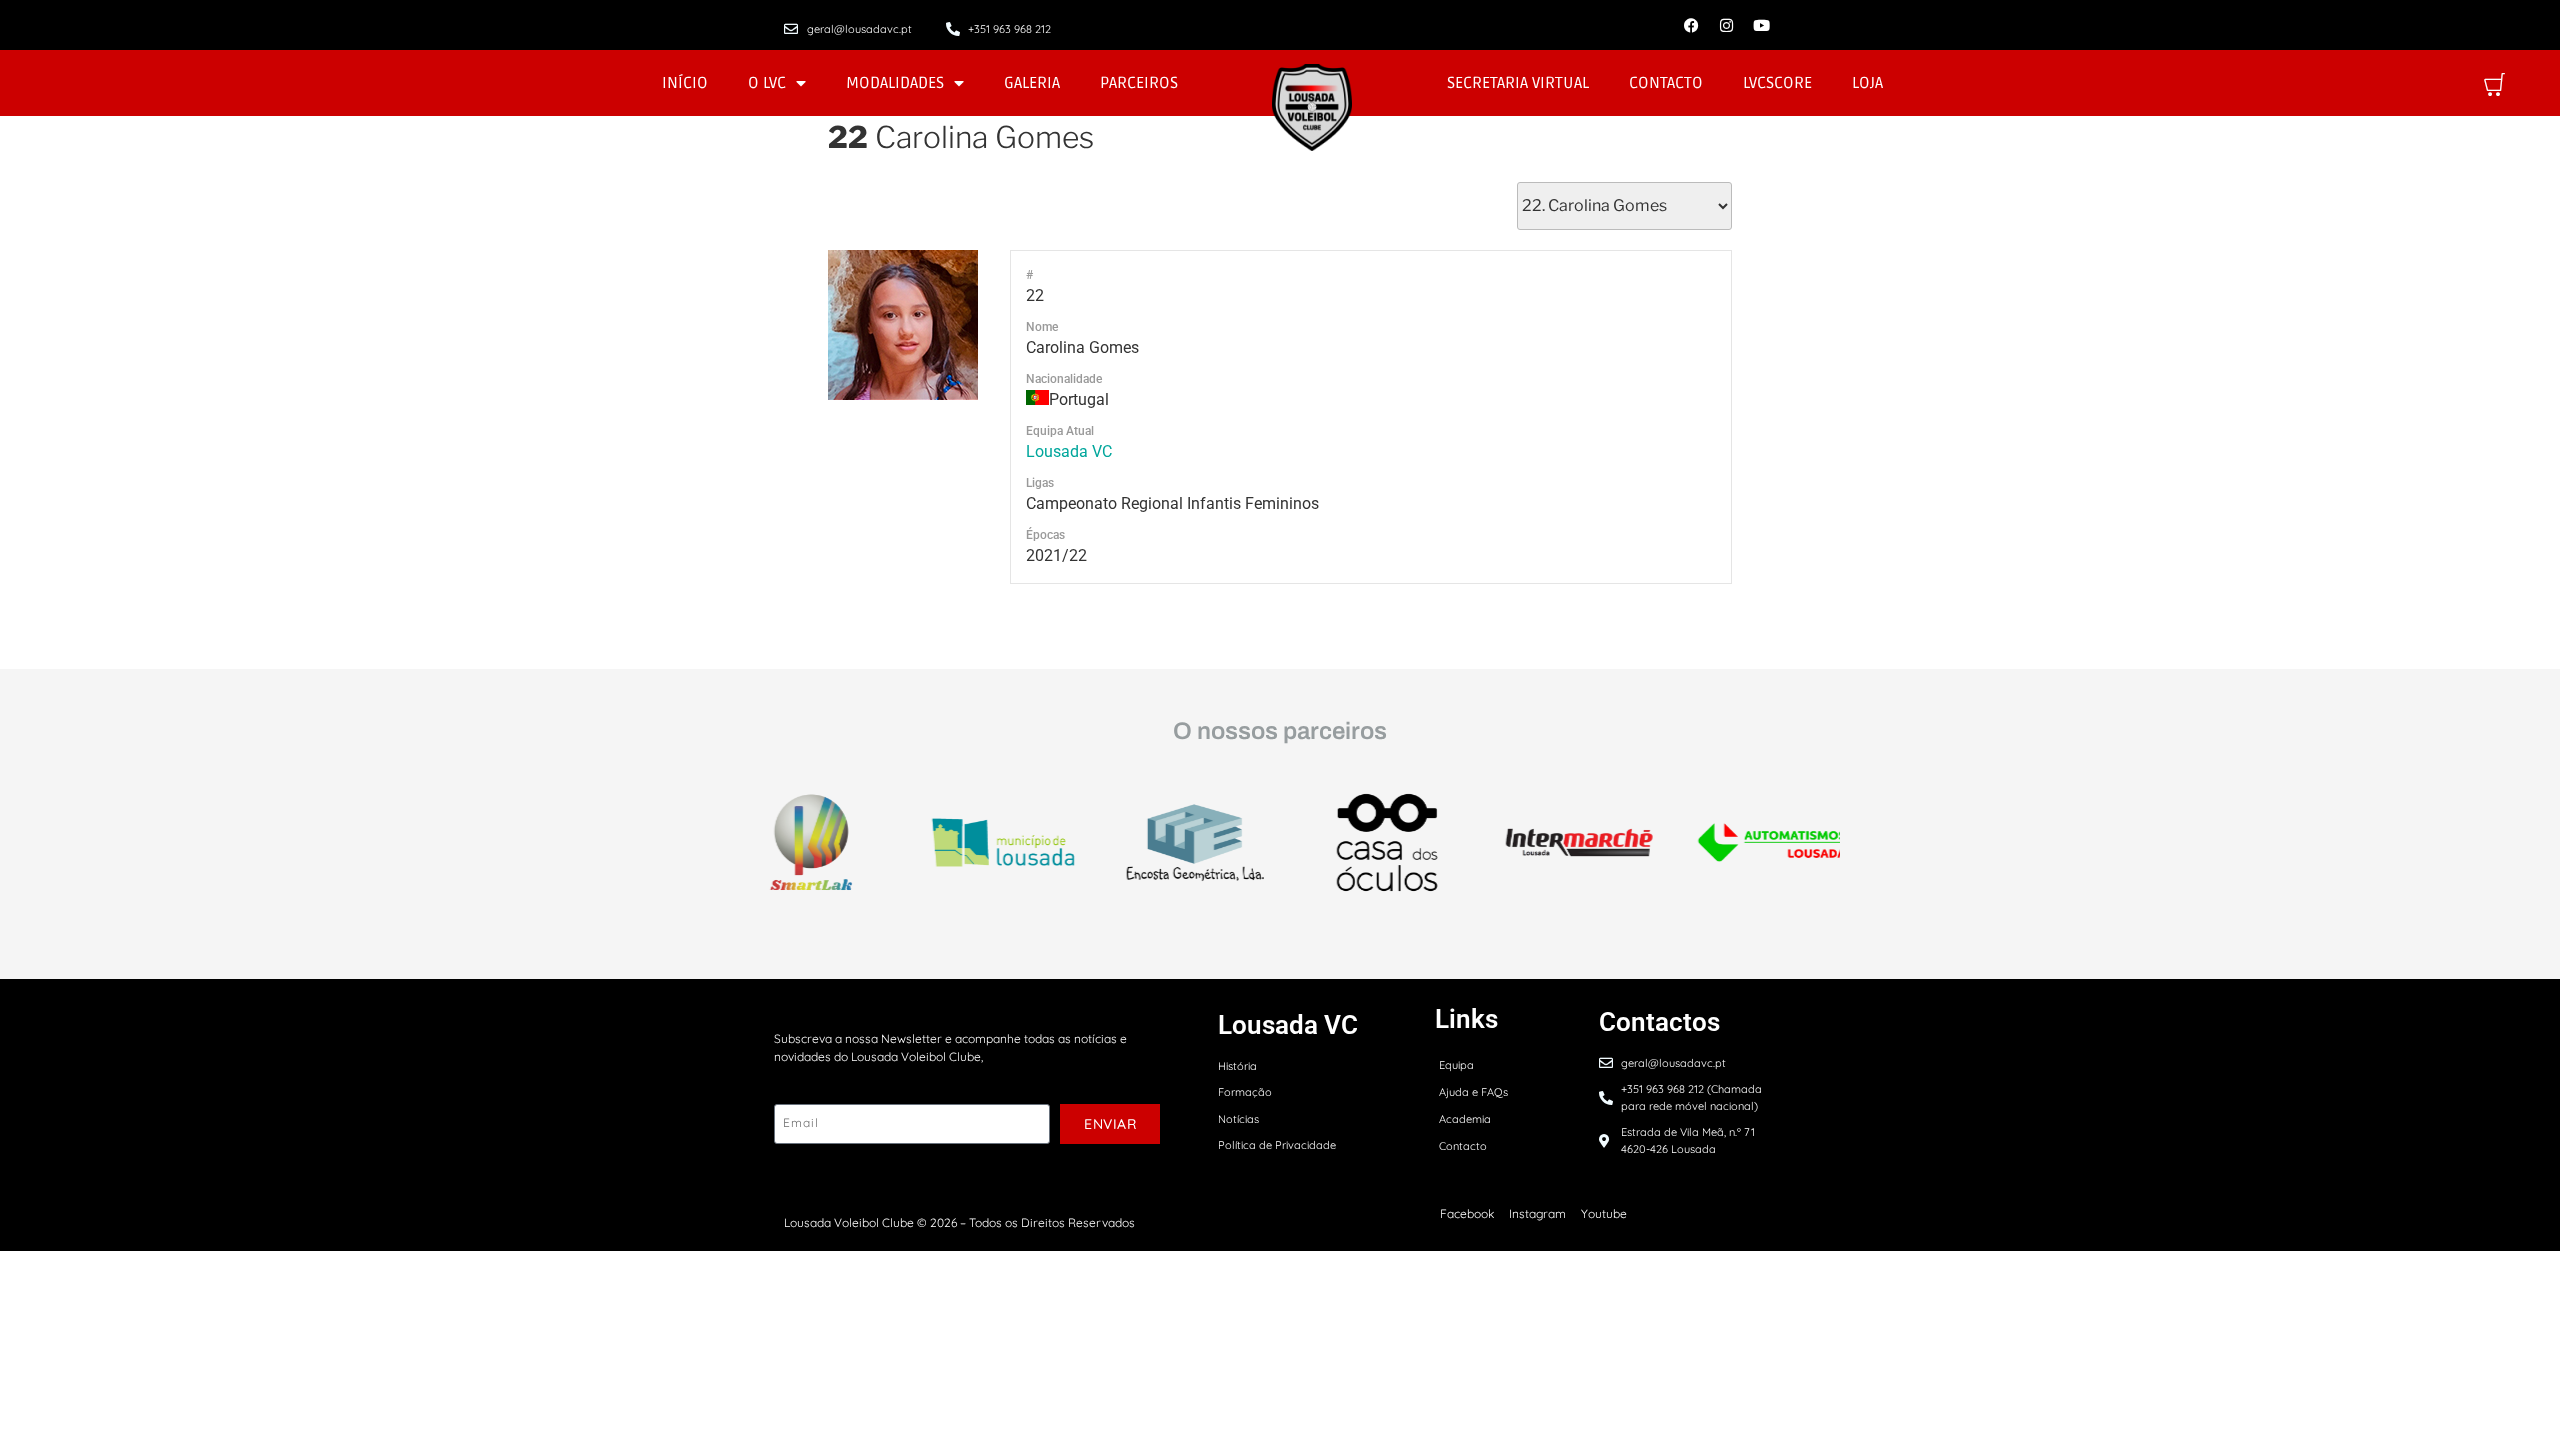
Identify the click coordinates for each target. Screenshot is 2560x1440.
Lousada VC (1069, 451)
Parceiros (1139, 83)
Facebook (1467, 1213)
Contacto (1666, 83)
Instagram (1537, 1213)
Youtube (1604, 1213)
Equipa (1456, 1065)
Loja (1867, 83)
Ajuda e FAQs (1473, 1092)
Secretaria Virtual (1518, 83)
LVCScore (1777, 83)
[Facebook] (1691, 25)
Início (685, 83)
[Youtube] (1761, 25)
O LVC (767, 83)
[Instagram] (1726, 25)
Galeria (1032, 83)
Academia (1465, 1119)
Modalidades (895, 83)
